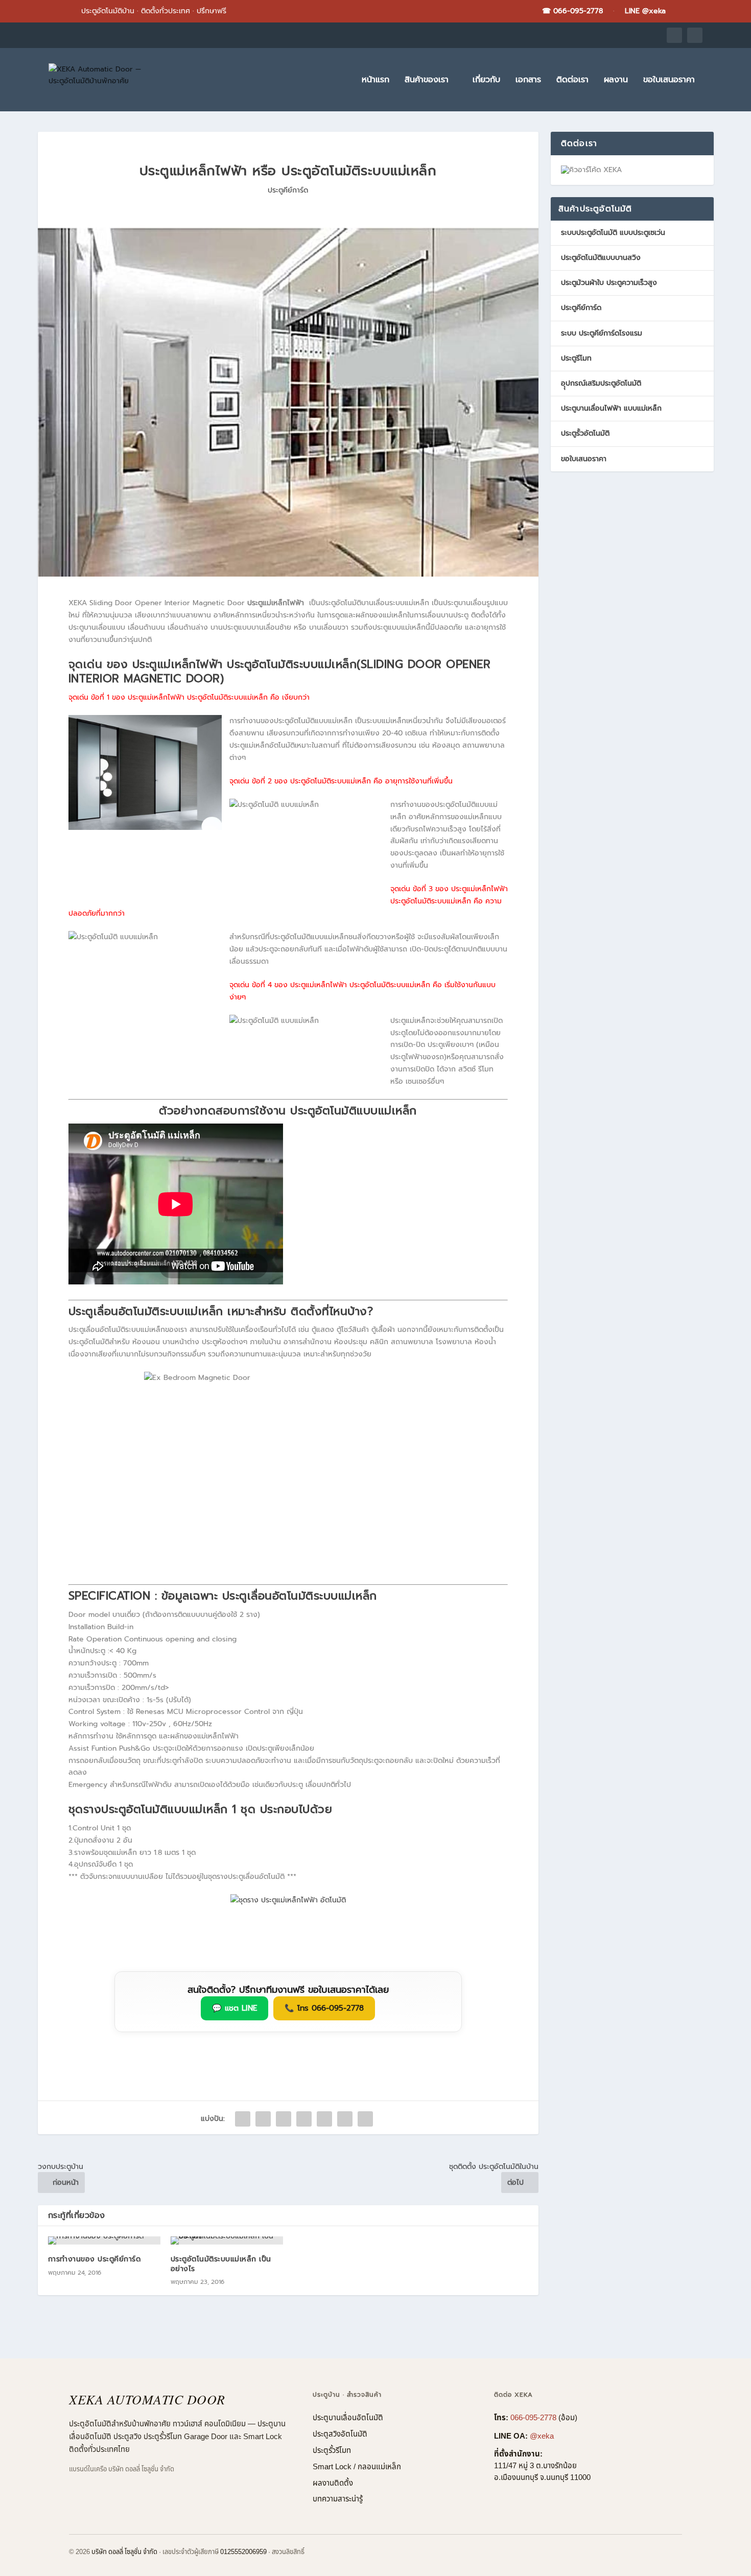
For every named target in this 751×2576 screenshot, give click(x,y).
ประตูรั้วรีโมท (332, 2451)
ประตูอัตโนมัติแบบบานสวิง (601, 258)
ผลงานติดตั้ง (333, 2483)
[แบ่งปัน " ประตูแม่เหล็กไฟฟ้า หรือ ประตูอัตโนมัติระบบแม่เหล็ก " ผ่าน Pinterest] (324, 2119)
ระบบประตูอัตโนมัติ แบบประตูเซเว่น (613, 233)
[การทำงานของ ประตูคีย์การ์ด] (104, 2240)
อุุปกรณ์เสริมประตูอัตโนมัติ (601, 383)
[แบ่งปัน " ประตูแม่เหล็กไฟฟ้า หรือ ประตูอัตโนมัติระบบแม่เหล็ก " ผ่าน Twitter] (263, 2119)
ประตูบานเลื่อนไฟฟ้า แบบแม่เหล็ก (611, 408)
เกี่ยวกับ (486, 81)
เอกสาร (528, 81)
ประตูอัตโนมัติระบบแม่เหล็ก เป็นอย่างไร (221, 2264)
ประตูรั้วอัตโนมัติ (585, 433)
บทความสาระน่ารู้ (338, 2499)
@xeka (542, 2436)
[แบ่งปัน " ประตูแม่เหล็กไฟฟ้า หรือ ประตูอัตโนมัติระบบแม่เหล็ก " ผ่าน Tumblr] (304, 2119)
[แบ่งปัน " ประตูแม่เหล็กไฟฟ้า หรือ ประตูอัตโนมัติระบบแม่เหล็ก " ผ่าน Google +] (284, 2119)
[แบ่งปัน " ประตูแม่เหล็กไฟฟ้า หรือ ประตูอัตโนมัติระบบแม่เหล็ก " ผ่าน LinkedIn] (345, 2119)
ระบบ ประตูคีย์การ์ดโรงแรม (602, 333)
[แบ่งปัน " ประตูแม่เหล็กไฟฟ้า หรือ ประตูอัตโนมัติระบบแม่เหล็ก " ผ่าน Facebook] (243, 2119)
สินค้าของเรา (427, 81)
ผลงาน (616, 81)
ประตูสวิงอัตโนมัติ (340, 2434)
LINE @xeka (645, 11)
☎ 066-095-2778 (572, 11)
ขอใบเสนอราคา (669, 81)
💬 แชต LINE (234, 2008)
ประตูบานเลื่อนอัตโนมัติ (348, 2418)
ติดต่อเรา (572, 81)
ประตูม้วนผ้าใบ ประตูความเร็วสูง (609, 283)
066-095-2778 (533, 2418)
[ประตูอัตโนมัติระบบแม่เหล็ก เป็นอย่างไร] (227, 2240)
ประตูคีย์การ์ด (288, 190)
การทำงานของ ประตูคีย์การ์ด (95, 2259)
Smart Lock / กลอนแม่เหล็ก (357, 2467)
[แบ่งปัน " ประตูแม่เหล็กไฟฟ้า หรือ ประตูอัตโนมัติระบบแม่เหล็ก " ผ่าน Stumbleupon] (365, 2119)
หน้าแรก (375, 81)
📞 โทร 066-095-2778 (324, 2008)
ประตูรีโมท (576, 358)
